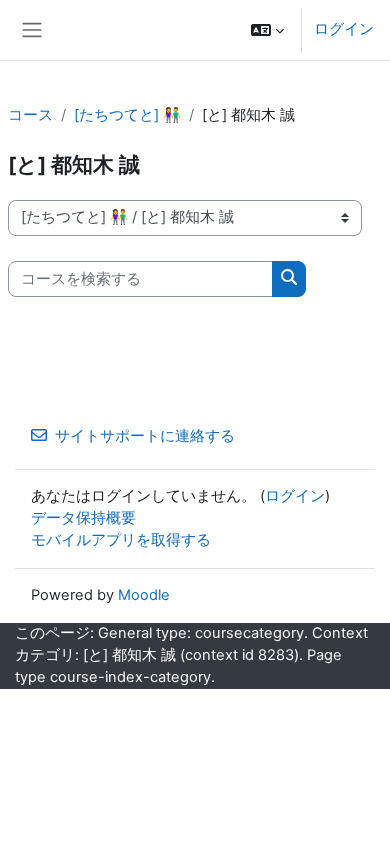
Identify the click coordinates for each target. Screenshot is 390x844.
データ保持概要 (83, 518)
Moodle (144, 595)
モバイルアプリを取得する (121, 540)
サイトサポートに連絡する (145, 436)
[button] (267, 30)
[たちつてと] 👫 (127, 115)
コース (30, 115)
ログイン (344, 29)
